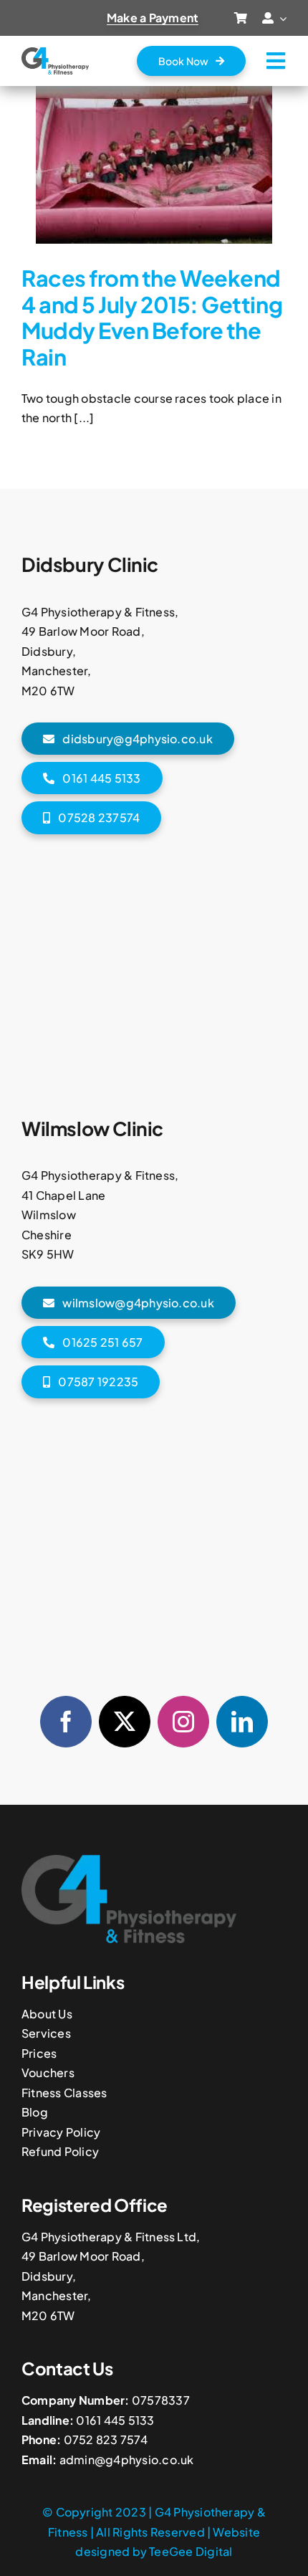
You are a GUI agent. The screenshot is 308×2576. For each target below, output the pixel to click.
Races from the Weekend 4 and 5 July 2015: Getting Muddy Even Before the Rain (152, 317)
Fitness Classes (64, 2093)
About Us (47, 2014)
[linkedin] (242, 1722)
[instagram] (183, 1722)
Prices (39, 2053)
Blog (35, 2112)
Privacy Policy (61, 2132)
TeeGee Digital (191, 2551)
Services (46, 2033)
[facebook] (66, 1722)
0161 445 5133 (115, 2420)
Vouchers (48, 2072)
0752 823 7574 (106, 2439)
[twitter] (125, 1722)
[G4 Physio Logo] (55, 53)
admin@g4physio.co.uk (127, 2460)
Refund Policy (60, 2151)
